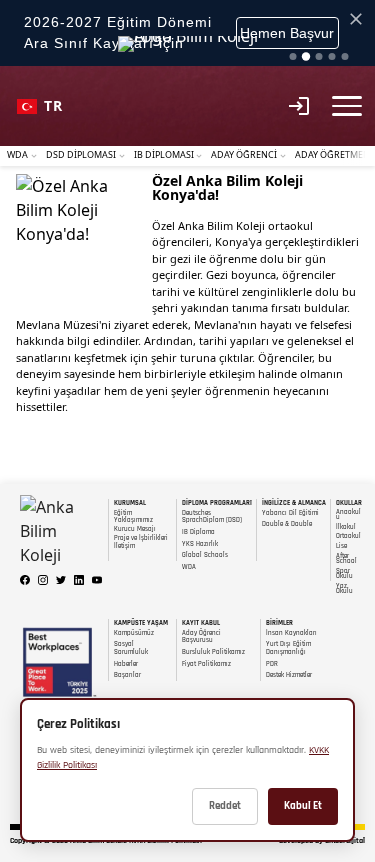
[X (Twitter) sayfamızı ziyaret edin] (61, 580)
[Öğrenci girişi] (299, 106)
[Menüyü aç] (347, 105)
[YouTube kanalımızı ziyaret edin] (97, 580)
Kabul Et (303, 806)
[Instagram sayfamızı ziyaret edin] (43, 580)
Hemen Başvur (287, 33)
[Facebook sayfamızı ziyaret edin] (25, 580)
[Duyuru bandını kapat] (356, 19)
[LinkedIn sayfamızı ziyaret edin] (79, 580)
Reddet (225, 806)
